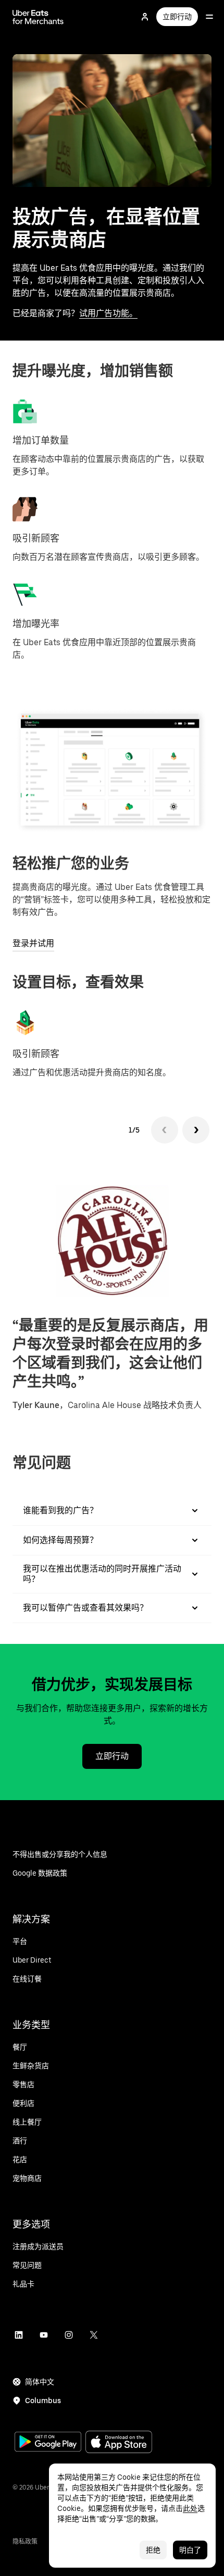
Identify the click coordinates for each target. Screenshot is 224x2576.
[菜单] (209, 17)
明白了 (190, 2550)
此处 (190, 2508)
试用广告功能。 (108, 313)
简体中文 (40, 2382)
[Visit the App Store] (119, 2443)
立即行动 (177, 17)
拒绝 (153, 2550)
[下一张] (196, 1130)
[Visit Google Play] (48, 2443)
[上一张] (165, 1130)
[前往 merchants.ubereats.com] (38, 17)
